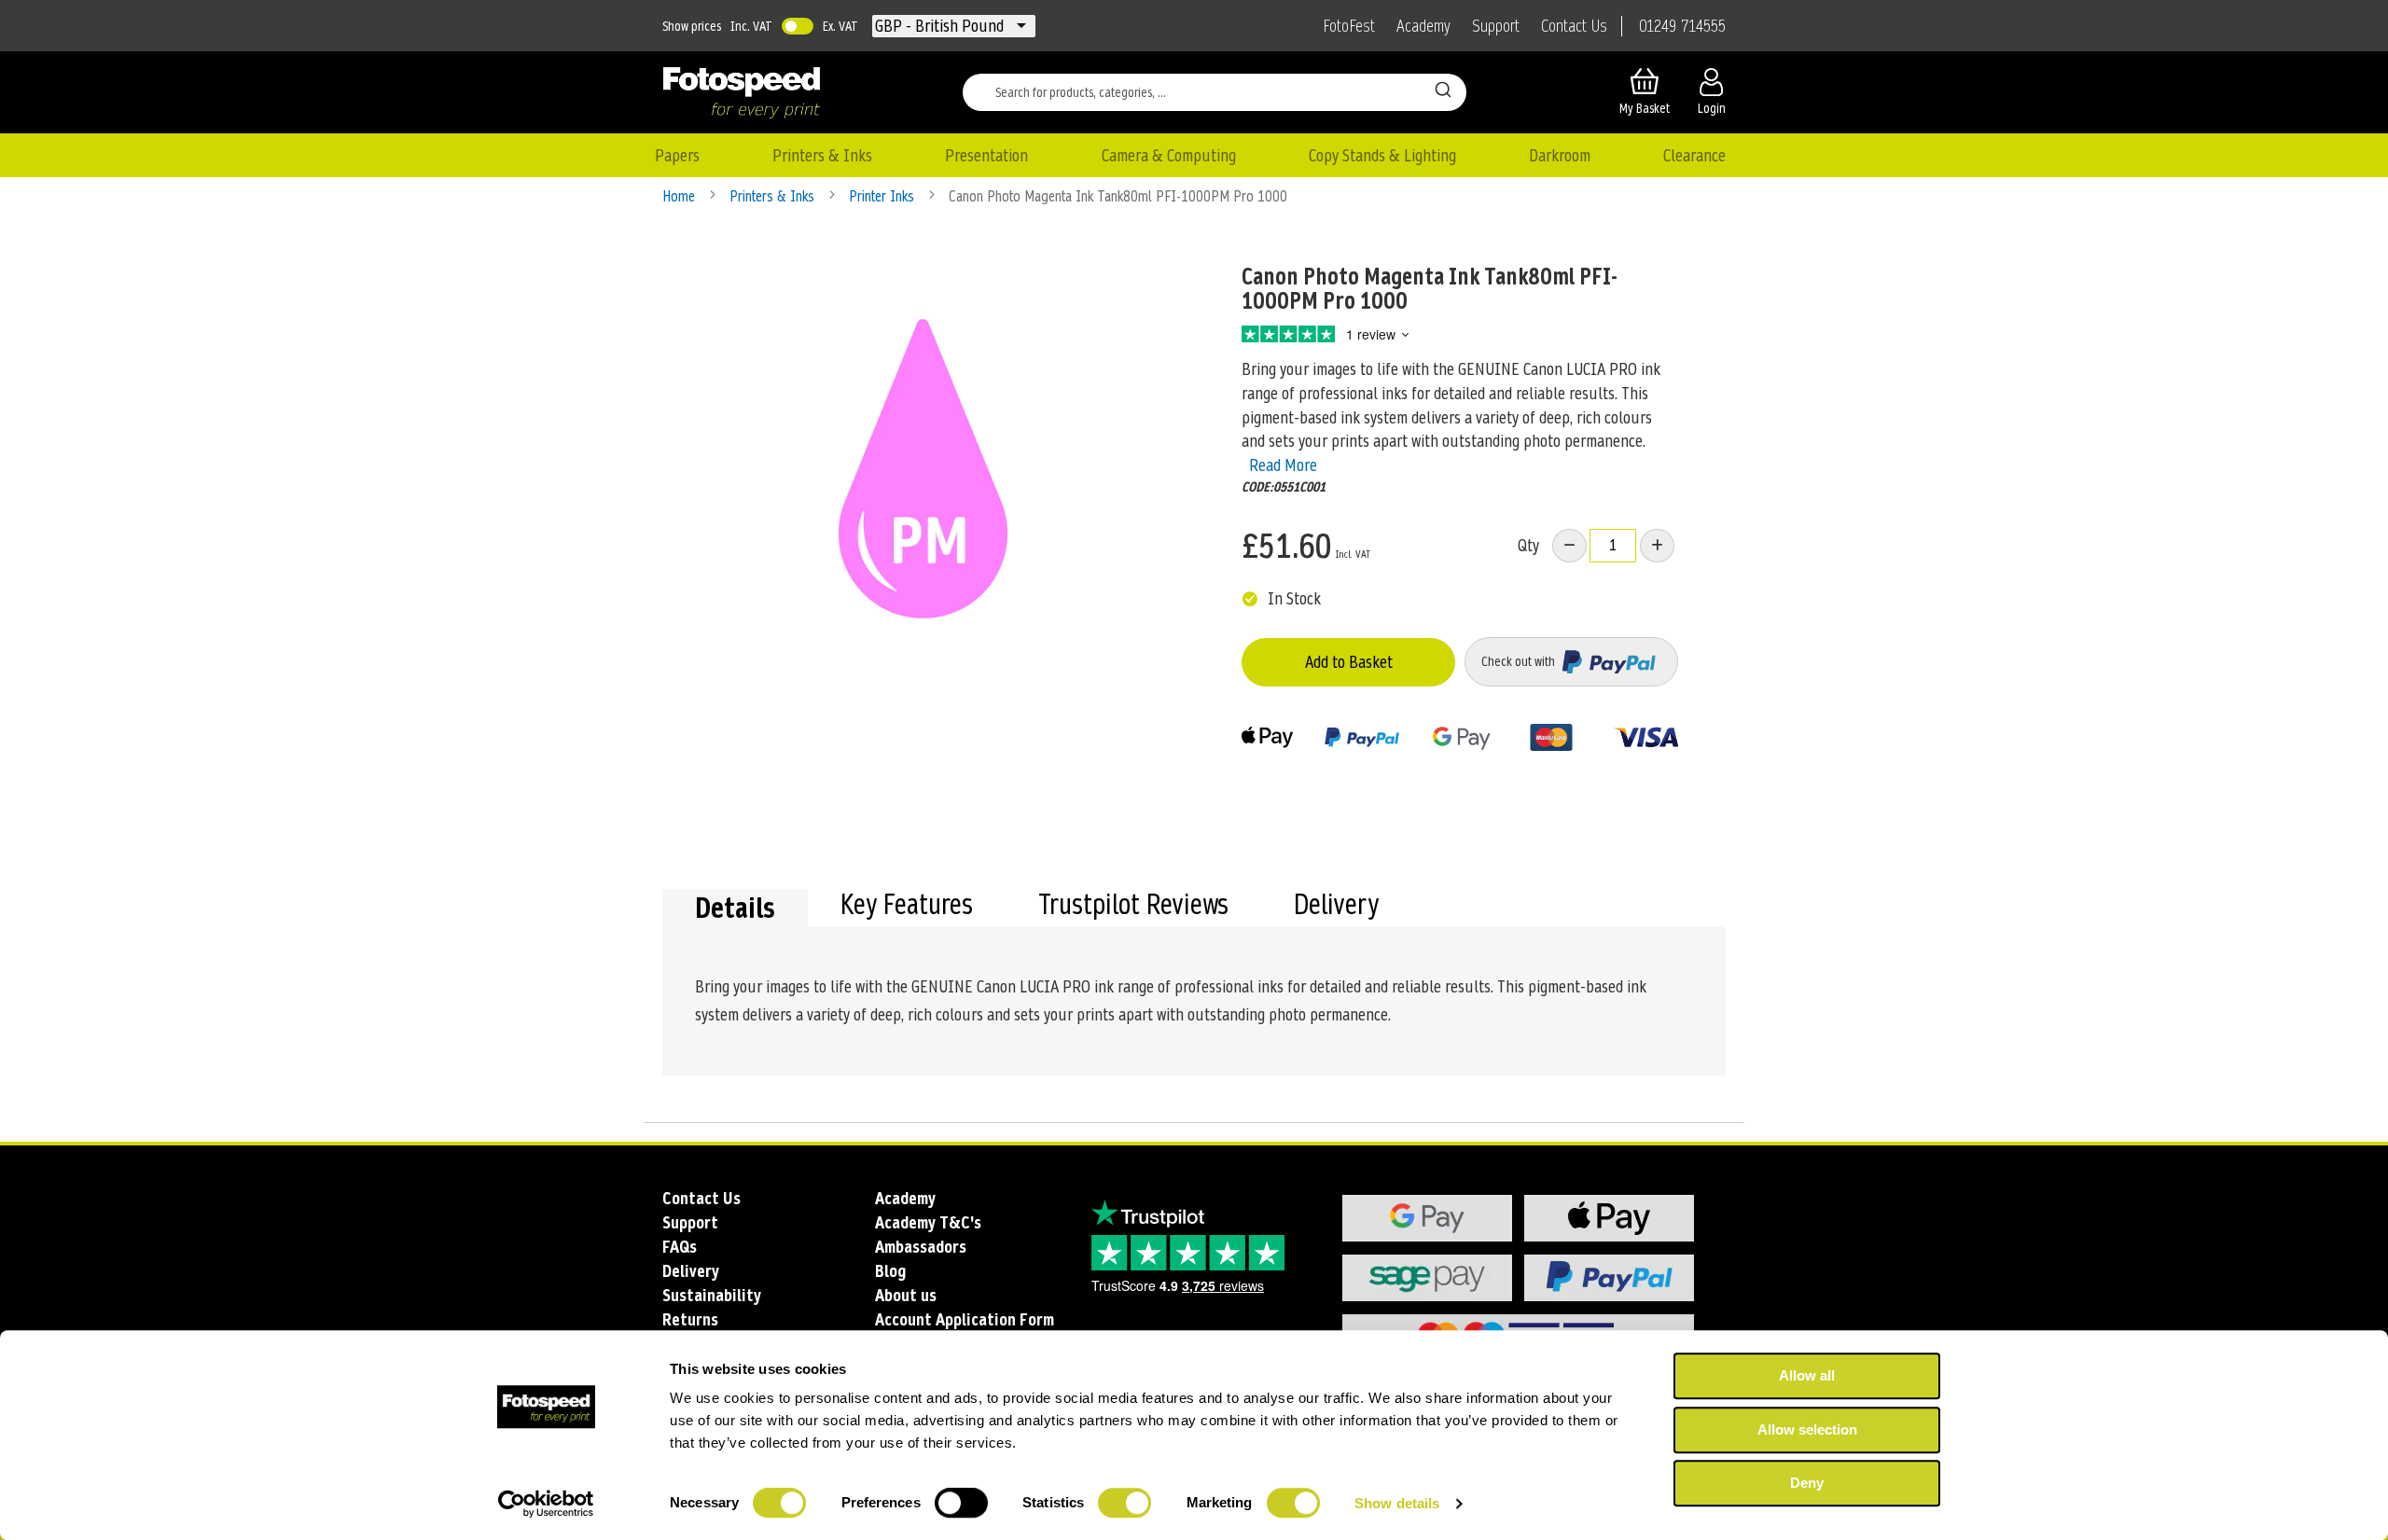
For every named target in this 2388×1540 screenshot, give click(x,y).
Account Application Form (965, 1319)
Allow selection (1807, 1429)
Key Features (907, 907)
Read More (1283, 465)
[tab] (735, 908)
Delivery (1336, 907)
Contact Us (1574, 26)
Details (735, 908)
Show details (1397, 1503)
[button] (941, 26)
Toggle (798, 26)
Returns (690, 1319)
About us (906, 1295)
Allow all (1807, 1375)
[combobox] (1215, 92)
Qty (1528, 545)
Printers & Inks (774, 196)
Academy (1423, 26)
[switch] (961, 1505)
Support (1496, 26)
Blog (890, 1271)
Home (680, 196)
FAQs (680, 1247)
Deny (1807, 1483)
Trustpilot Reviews (1133, 907)
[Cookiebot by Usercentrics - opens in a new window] (546, 1504)
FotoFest (1349, 26)
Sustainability (712, 1295)
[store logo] (742, 92)
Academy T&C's (928, 1222)
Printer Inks (883, 196)
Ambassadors (921, 1247)
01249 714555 (1682, 26)
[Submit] (1443, 89)
